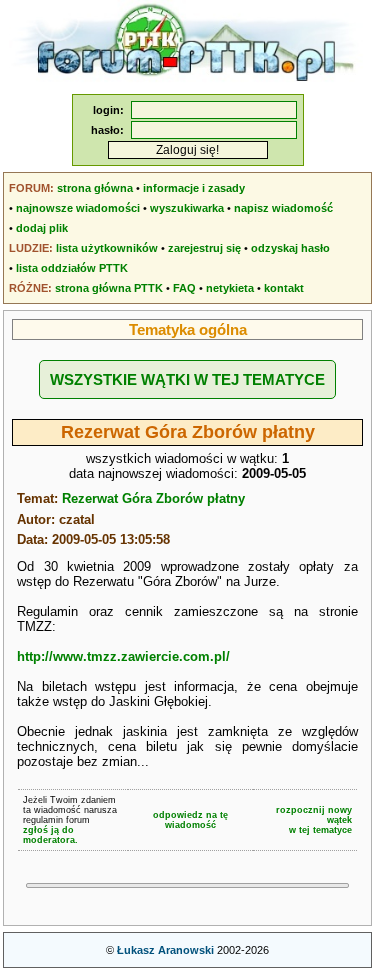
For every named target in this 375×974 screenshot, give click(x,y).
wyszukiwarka (187, 208)
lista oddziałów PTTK (72, 268)
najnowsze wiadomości (78, 208)
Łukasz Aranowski (165, 950)
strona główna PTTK (109, 288)
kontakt (284, 288)
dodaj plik (42, 228)
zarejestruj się (204, 248)
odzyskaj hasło (290, 248)
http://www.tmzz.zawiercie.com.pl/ (123, 656)
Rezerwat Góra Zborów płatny (153, 498)
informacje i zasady (194, 188)
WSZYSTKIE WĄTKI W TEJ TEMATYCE (187, 379)
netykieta (230, 288)
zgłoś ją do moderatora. (50, 835)
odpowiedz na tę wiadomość (190, 820)
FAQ (184, 288)
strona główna (95, 188)
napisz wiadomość (283, 208)
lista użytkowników (107, 248)
